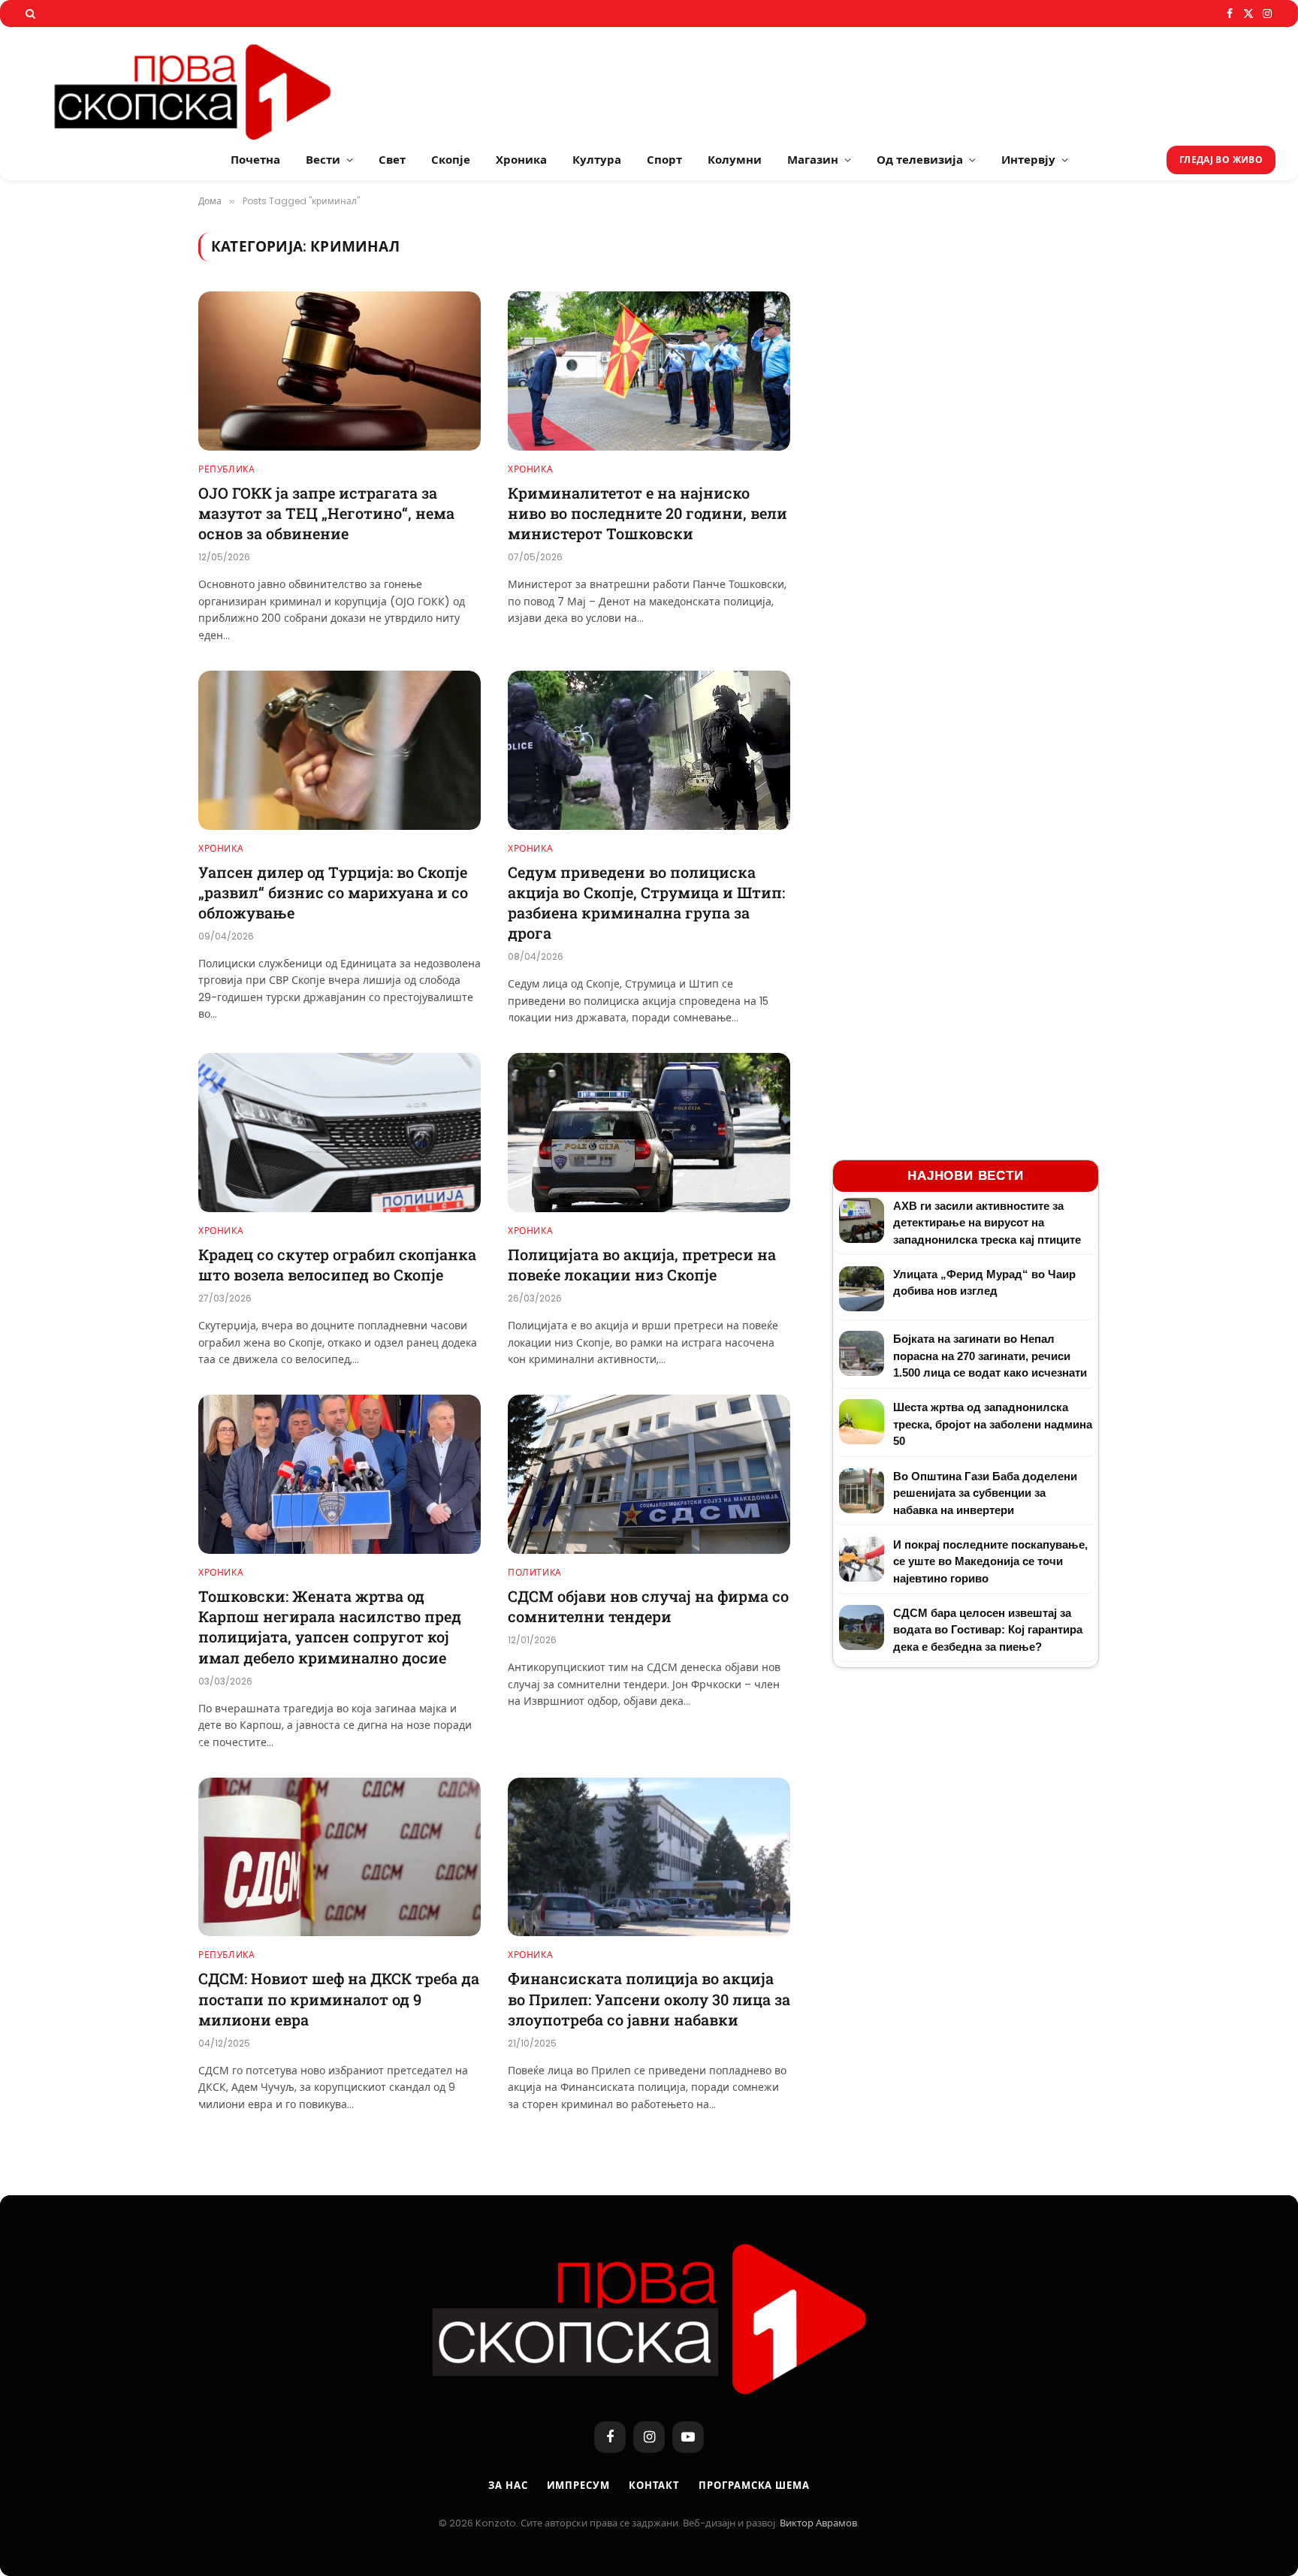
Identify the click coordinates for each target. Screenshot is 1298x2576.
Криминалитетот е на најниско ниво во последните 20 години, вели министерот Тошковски (647, 513)
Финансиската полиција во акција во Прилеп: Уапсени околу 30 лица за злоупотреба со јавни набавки (649, 1998)
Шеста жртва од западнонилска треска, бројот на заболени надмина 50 (993, 1424)
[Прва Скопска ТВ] (210, 83)
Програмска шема (754, 2486)
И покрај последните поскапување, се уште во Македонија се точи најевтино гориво (990, 1561)
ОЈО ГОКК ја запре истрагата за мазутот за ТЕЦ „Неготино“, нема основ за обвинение (326, 513)
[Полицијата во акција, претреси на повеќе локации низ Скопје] (649, 1133)
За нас (508, 2486)
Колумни (735, 160)
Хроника (521, 160)
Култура (597, 160)
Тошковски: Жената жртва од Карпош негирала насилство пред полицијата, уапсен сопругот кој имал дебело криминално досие (330, 1627)
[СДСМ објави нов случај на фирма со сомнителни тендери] (649, 1474)
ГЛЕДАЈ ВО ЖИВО (1221, 160)
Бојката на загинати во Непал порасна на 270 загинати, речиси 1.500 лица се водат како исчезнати (990, 1356)
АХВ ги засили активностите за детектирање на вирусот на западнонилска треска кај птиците (987, 1223)
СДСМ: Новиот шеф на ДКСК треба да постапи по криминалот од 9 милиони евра (339, 1998)
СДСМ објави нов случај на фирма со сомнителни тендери (648, 1606)
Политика (535, 1572)
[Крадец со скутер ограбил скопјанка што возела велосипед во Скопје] (340, 1133)
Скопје (451, 160)
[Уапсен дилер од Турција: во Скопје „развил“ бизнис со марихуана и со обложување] (340, 750)
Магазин (813, 160)
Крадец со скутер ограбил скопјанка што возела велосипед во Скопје (337, 1264)
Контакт (654, 2486)
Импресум (578, 2486)
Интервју (1028, 160)
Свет (392, 160)
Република (226, 469)
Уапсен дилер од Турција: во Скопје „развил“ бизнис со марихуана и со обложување (333, 892)
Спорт (664, 160)
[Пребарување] (29, 14)
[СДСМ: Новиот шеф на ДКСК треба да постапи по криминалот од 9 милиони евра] (340, 1857)
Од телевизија (920, 160)
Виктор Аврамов (818, 2523)
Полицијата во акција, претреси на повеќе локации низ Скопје (642, 1264)
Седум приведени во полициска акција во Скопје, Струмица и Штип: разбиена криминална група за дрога (646, 903)
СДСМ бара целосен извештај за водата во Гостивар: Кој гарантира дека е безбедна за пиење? (988, 1630)
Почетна (255, 160)
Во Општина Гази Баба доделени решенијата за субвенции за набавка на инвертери (985, 1493)
